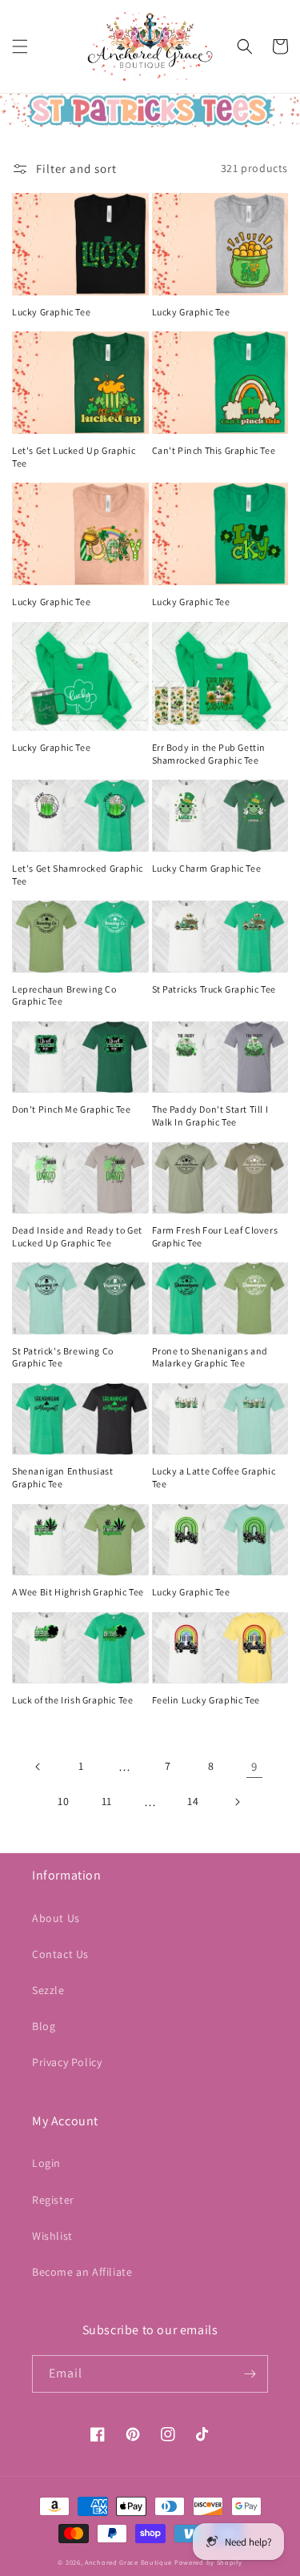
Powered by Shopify (208, 2562)
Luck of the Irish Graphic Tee (72, 1700)
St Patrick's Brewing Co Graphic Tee (63, 1357)
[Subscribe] (250, 2374)
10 (63, 1801)
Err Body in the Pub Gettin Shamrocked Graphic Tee (209, 754)
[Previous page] (38, 1767)
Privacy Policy (67, 2062)
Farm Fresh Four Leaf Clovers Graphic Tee (215, 1236)
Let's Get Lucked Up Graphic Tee (74, 457)
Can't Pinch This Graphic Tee (214, 450)
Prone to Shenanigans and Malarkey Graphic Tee (210, 1357)
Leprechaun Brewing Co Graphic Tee (64, 995)
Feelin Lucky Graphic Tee (206, 1700)
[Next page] (237, 1802)
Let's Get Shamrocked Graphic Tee (78, 875)
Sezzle (48, 1990)
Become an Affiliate (82, 2272)
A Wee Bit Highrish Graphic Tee (78, 1592)
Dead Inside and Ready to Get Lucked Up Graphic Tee (77, 1236)
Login (46, 2163)
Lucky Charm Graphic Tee (207, 868)
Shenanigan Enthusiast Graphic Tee (63, 1477)
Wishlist (52, 2236)
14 (193, 1801)
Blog (44, 2026)
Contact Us (60, 1954)
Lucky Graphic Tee (51, 312)
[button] (20, 46)
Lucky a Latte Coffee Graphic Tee (214, 1477)
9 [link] (254, 1766)
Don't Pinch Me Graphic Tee (72, 1109)
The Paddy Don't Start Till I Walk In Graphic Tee (210, 1115)
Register (53, 2200)
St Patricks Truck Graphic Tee (214, 989)
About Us (56, 1918)
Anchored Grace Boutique (128, 2562)
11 (107, 1801)
